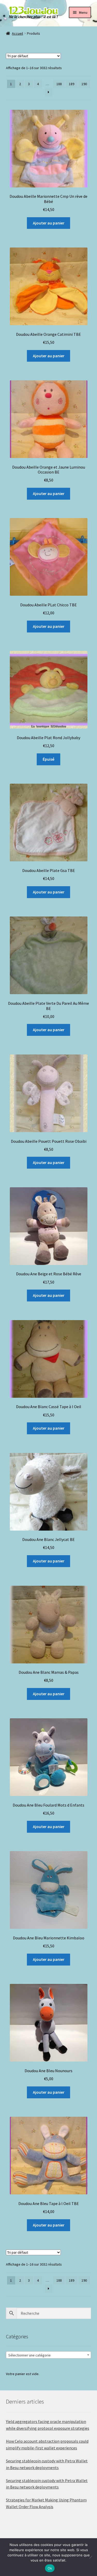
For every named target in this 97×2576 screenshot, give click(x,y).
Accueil (17, 33)
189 (72, 84)
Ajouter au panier (49, 223)
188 (59, 84)
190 (84, 84)
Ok (50, 2568)
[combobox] (49, 2355)
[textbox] (49, 2355)
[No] (91, 2557)
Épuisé (48, 759)
